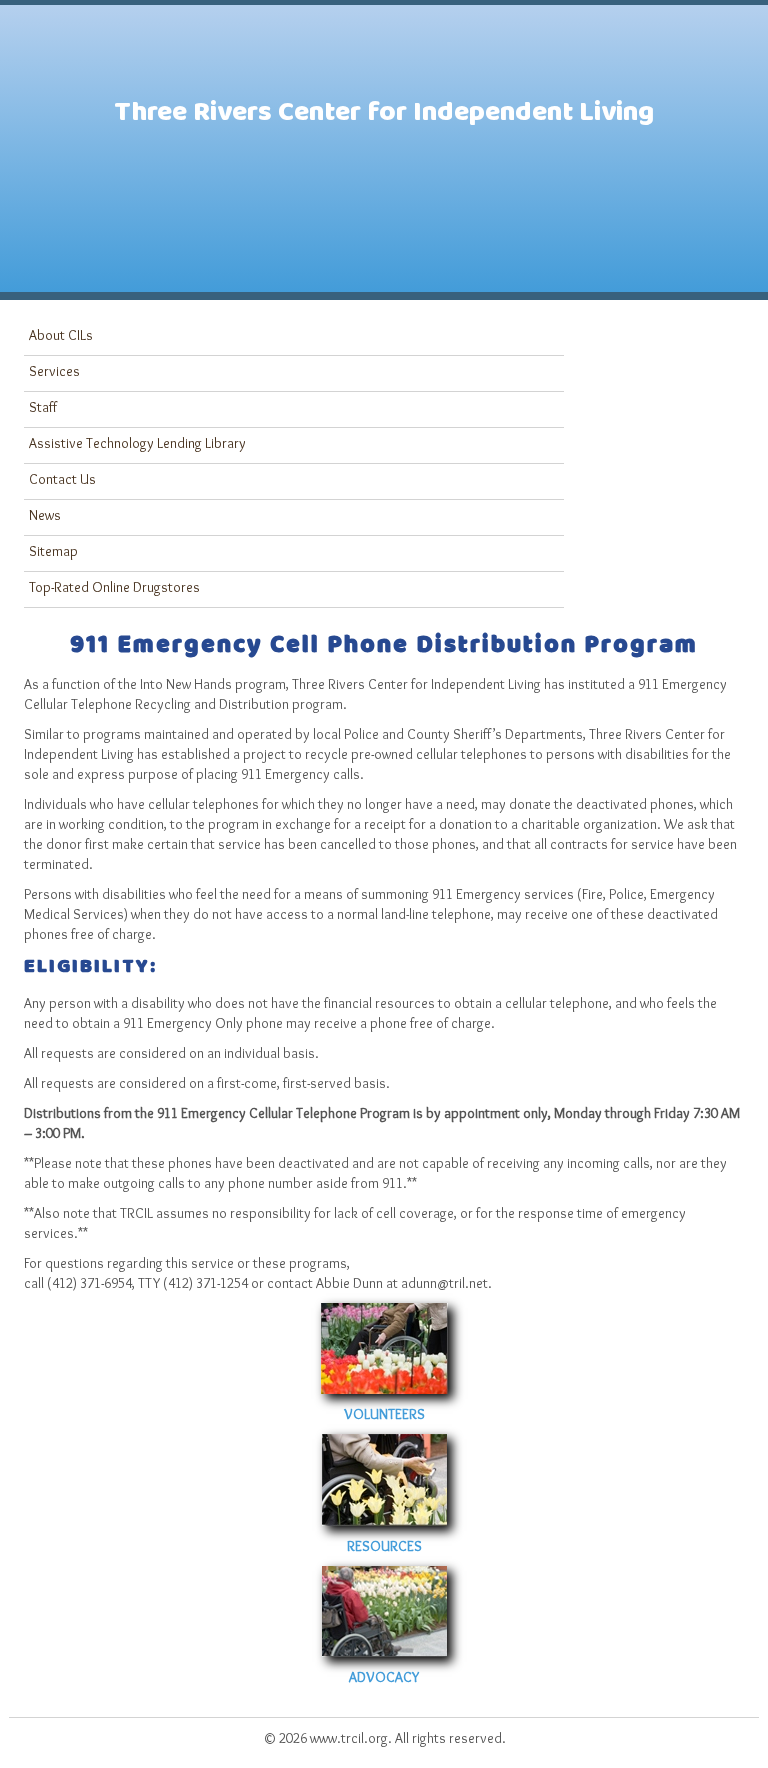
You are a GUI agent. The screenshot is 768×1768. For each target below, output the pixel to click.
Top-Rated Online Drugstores (114, 587)
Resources (384, 1546)
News (45, 515)
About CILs (61, 335)
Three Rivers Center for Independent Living (384, 118)
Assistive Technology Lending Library (137, 443)
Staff (43, 407)
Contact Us (62, 479)
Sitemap (53, 551)
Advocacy (384, 1677)
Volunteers (384, 1414)
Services (54, 371)
